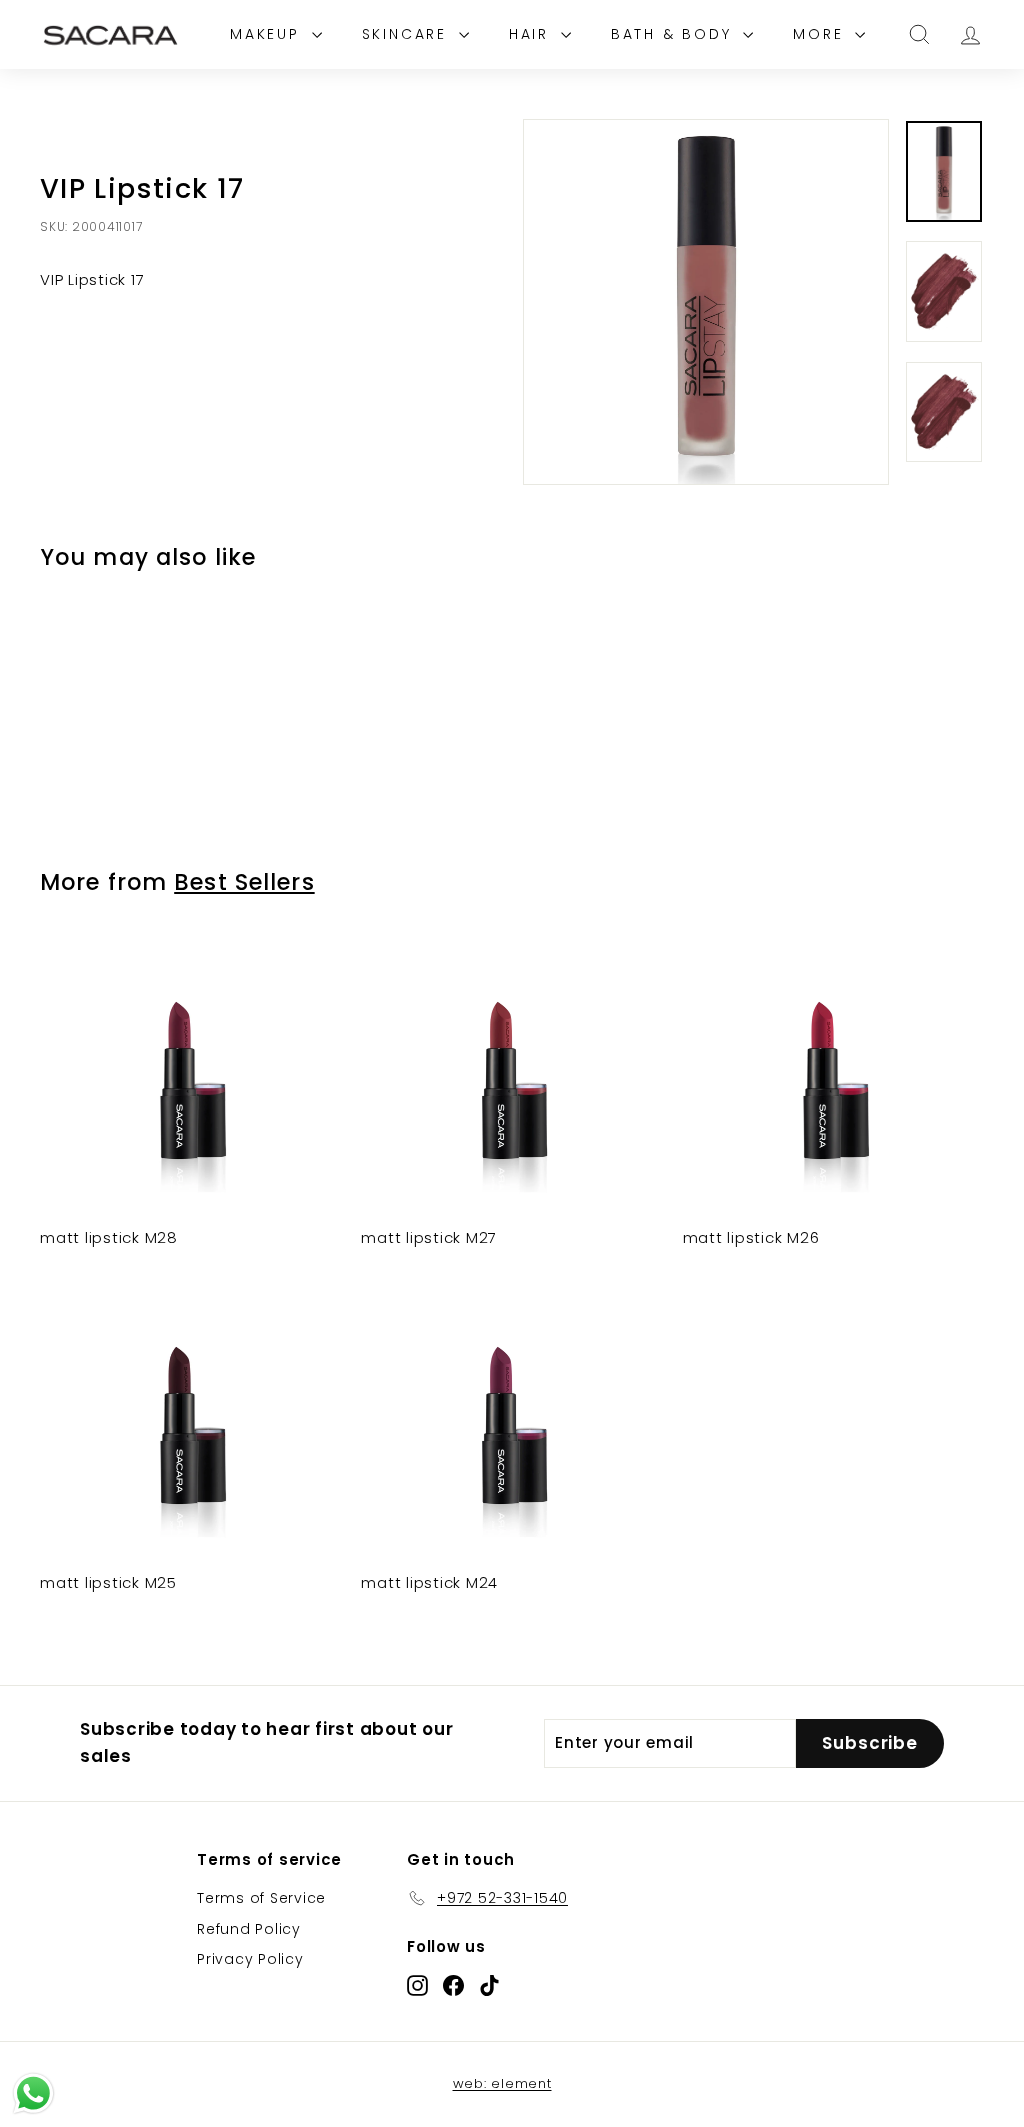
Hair (532, 34)
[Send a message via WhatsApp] (33, 2093)
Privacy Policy (250, 1959)
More (821, 34)
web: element (502, 2083)
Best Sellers (244, 882)
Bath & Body (675, 34)
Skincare (408, 34)
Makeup (268, 34)
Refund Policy (249, 1929)
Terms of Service (261, 1898)
